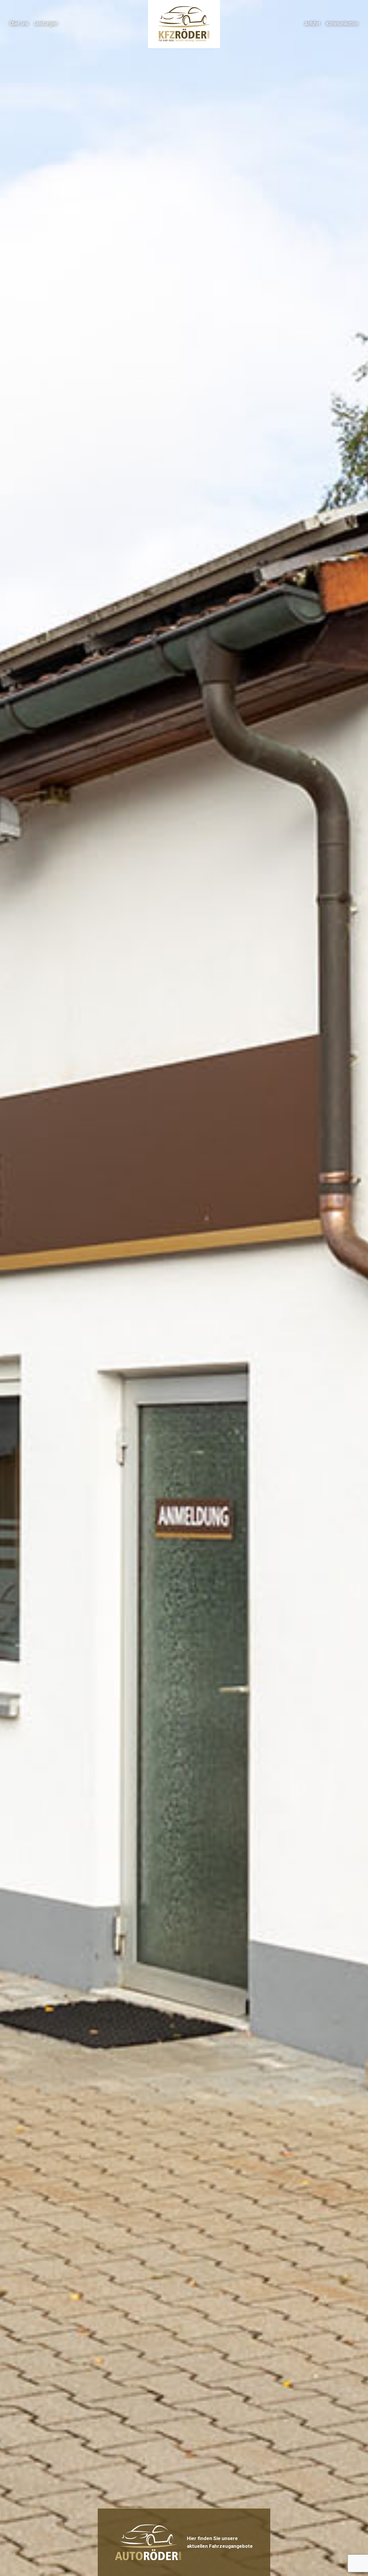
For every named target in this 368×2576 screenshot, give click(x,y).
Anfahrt (313, 24)
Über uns (19, 24)
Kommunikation (342, 24)
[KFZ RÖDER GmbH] (184, 24)
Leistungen (46, 24)
